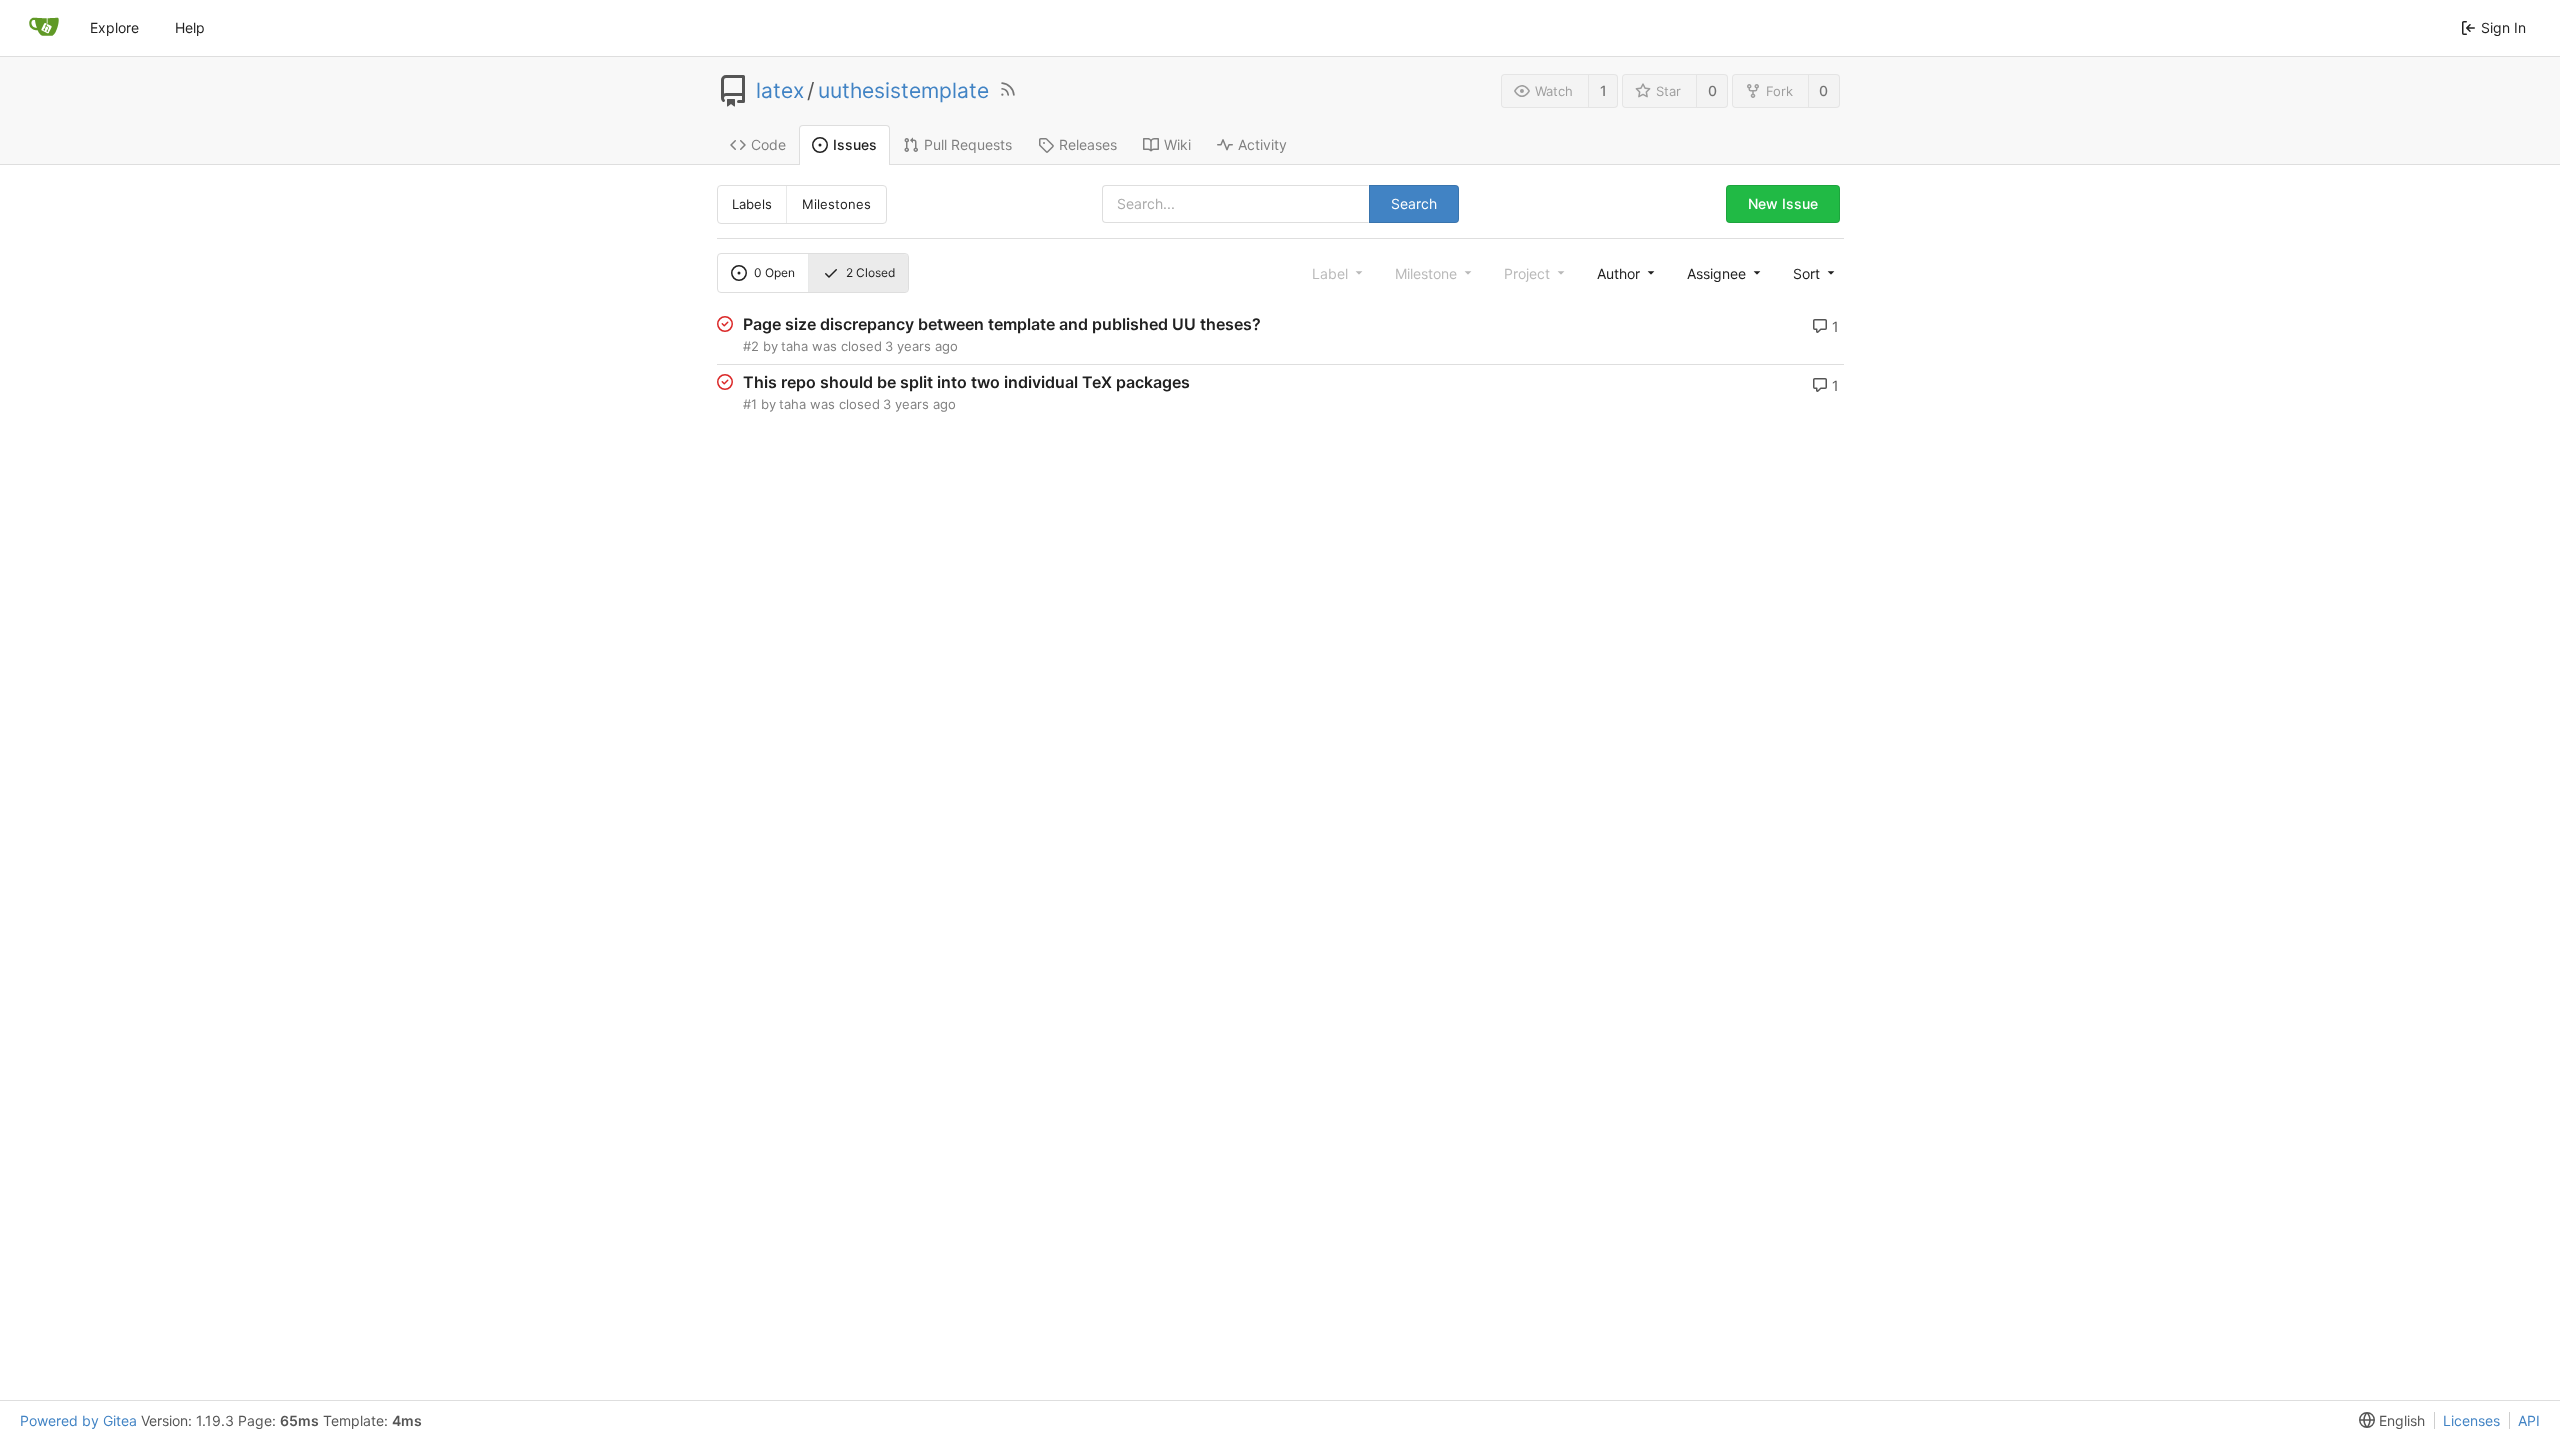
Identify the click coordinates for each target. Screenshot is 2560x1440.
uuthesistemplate (903, 91)
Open (774, 272)
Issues (855, 144)
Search (1414, 203)
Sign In (2503, 27)
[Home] (44, 28)
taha (794, 346)
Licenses (2471, 1420)
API (2529, 1420)
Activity (1262, 144)
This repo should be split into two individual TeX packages (966, 382)
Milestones (836, 204)
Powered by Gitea (78, 1420)
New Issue (1783, 203)
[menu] (1812, 273)
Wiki (1177, 144)
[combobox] (1624, 273)
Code (768, 144)
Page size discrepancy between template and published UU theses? (1002, 324)
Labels (752, 204)
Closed (870, 272)
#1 (750, 404)
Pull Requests (968, 144)
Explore (114, 27)
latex (780, 91)
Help (190, 27)
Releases (1088, 144)
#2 (751, 346)
